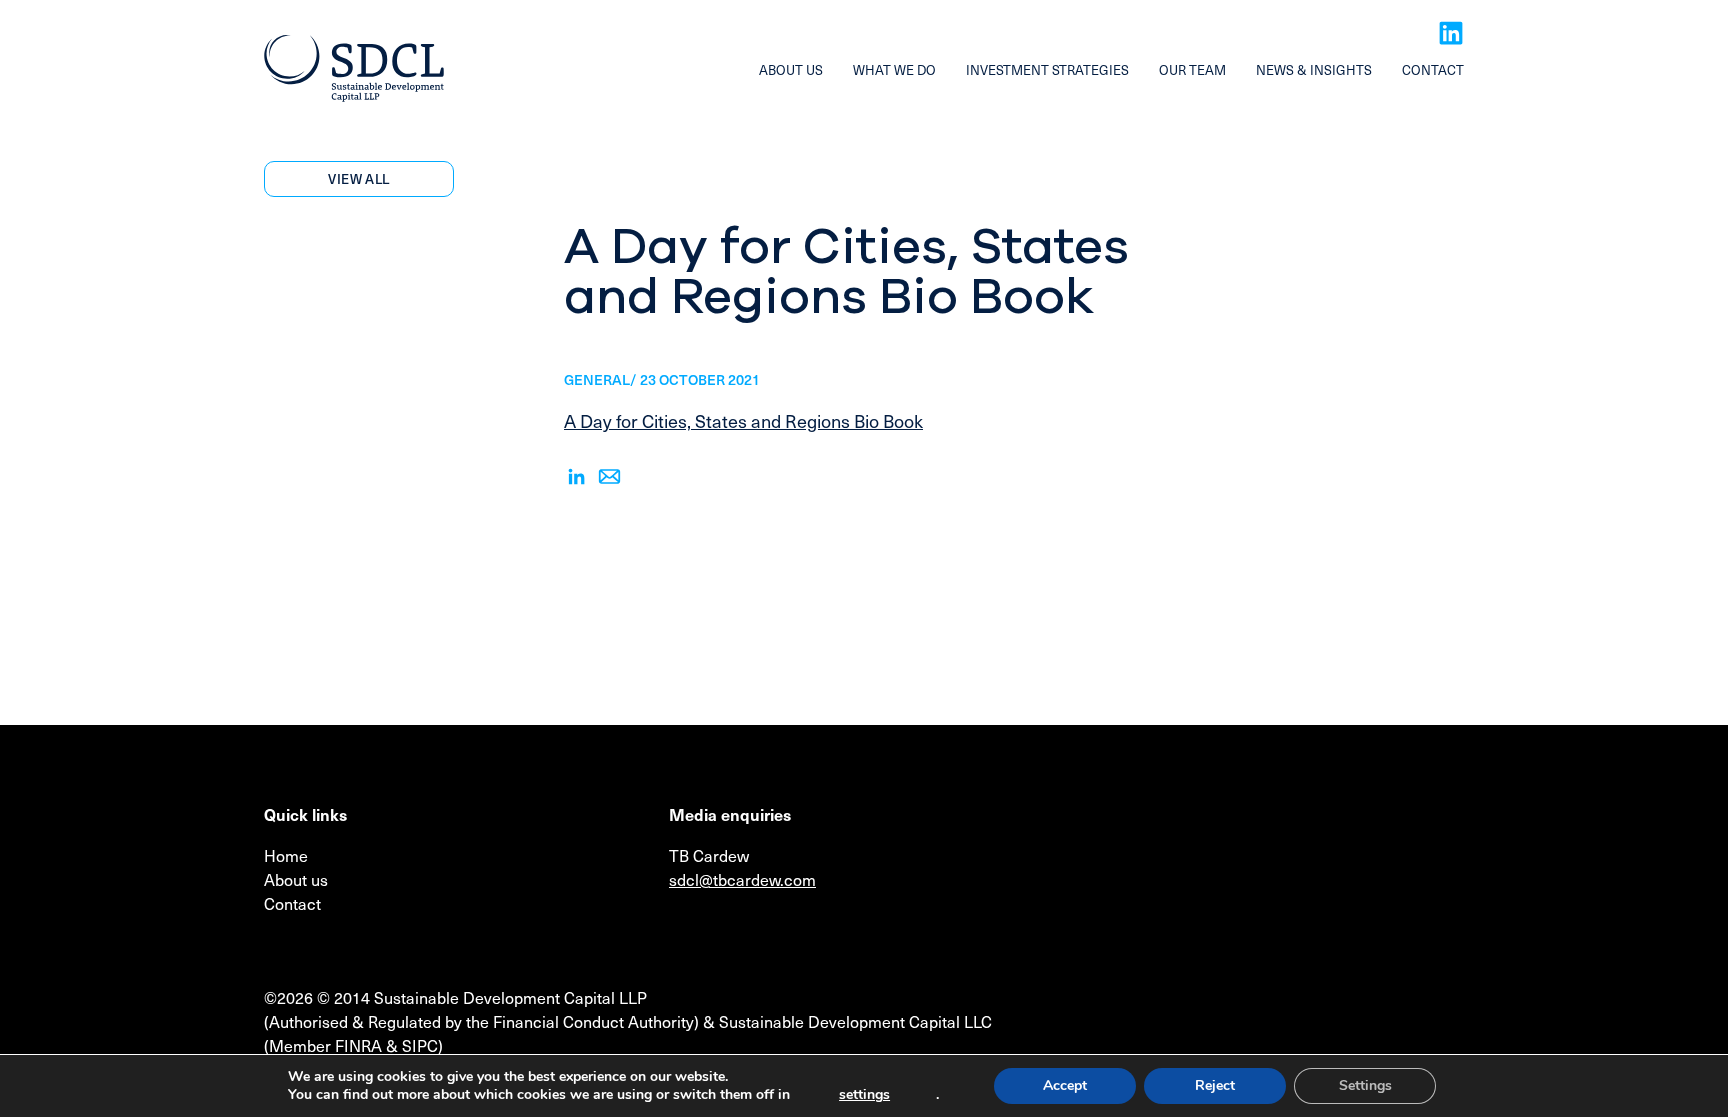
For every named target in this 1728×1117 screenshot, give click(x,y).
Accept (1065, 1085)
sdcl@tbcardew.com (742, 879)
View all (358, 178)
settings (864, 1095)
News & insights (1314, 69)
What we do (894, 69)
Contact (1433, 69)
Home (286, 855)
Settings (1365, 1085)
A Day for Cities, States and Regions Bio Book (743, 420)
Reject (1215, 1085)
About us (791, 69)
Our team (1192, 69)
